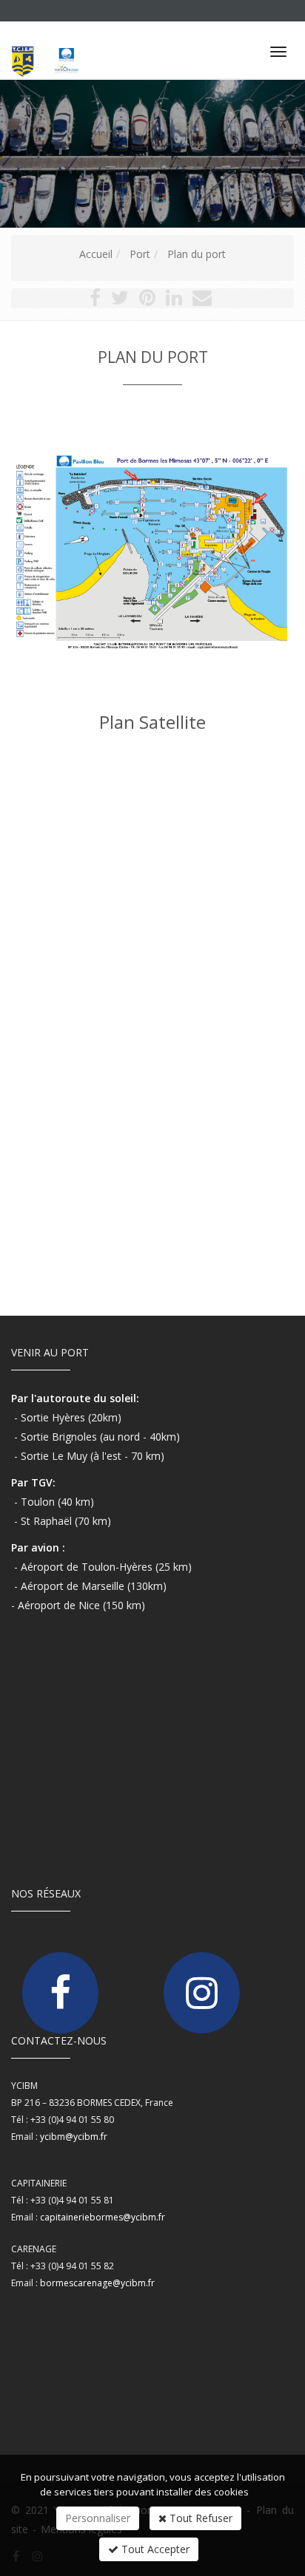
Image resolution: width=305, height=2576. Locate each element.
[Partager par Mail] (202, 300)
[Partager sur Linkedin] (174, 300)
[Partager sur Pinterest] (147, 300)
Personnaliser (98, 2518)
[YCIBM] (56, 45)
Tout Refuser (200, 2518)
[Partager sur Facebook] (95, 300)
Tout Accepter (154, 2549)
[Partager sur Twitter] (120, 300)
